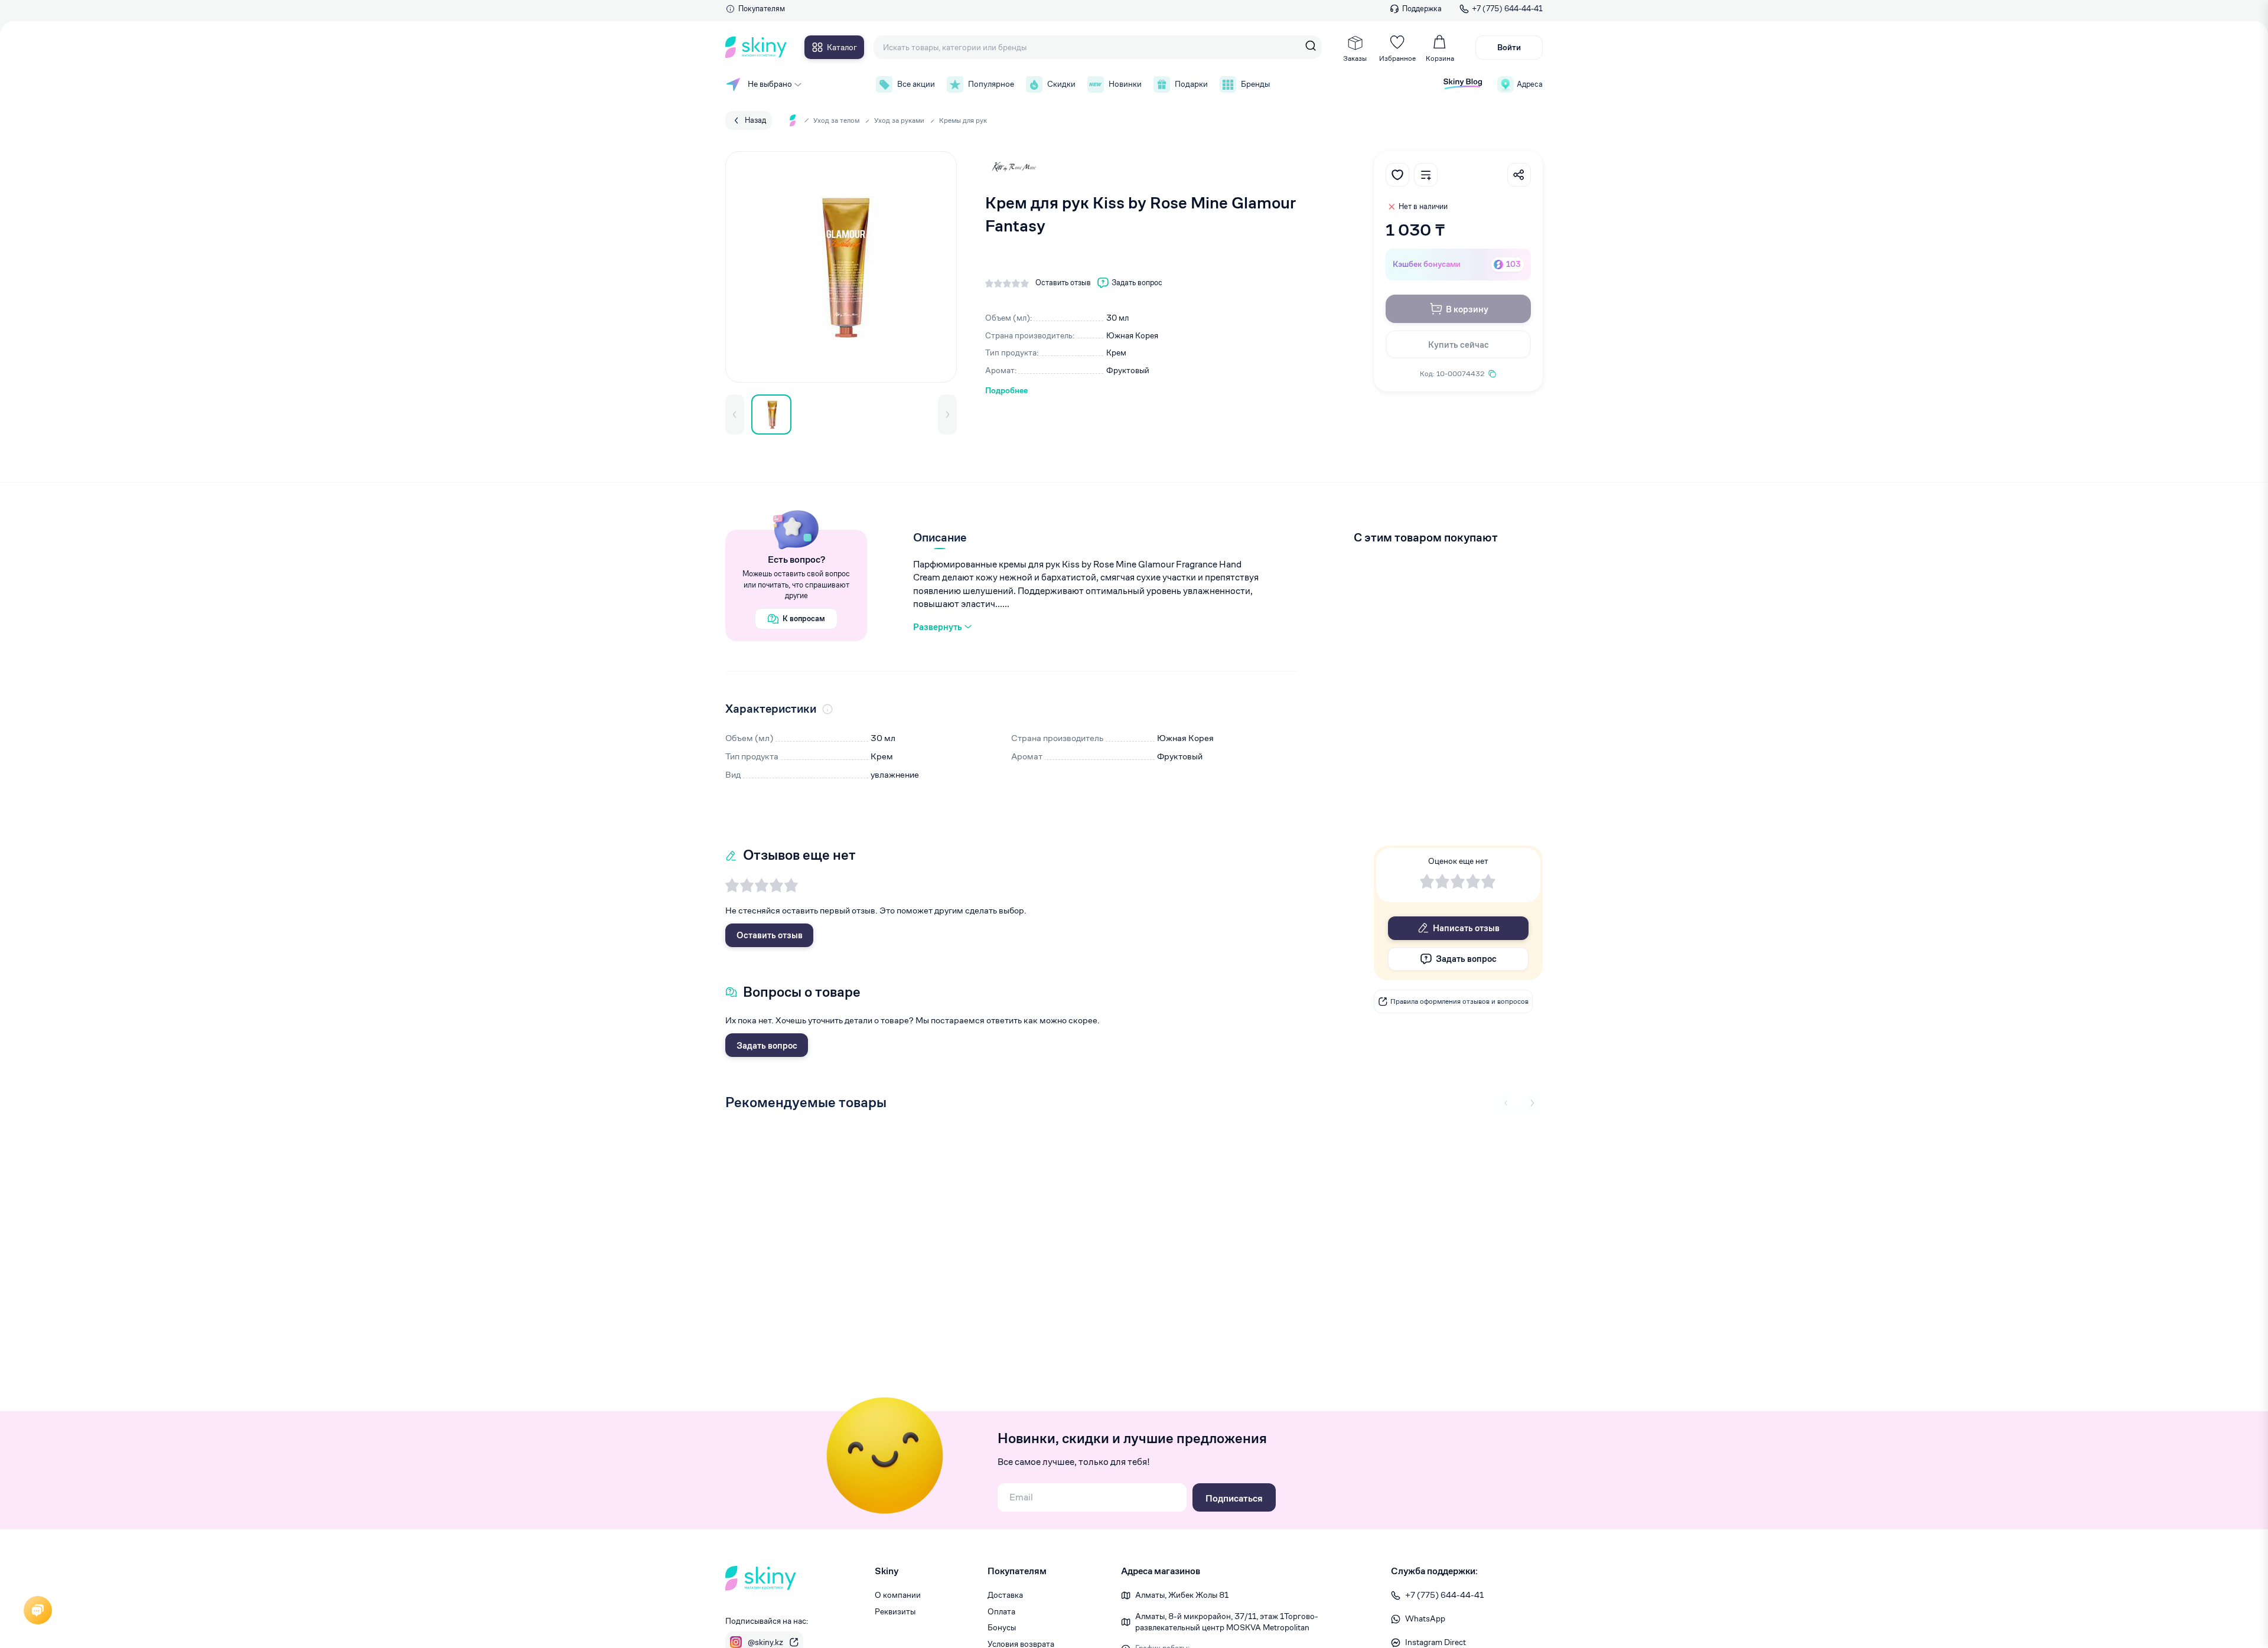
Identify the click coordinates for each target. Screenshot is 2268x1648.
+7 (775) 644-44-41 (1507, 9)
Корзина (1440, 58)
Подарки (1191, 84)
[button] (735, 415)
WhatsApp (1425, 1618)
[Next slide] (1532, 1103)
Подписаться (1234, 1498)
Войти (1509, 47)
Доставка (1005, 1595)
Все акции (916, 84)
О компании (898, 1595)
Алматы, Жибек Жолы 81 (1182, 1595)
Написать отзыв (1466, 928)
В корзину (1467, 309)
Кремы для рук (963, 120)
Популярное (991, 84)
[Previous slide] (1506, 1103)
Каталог (842, 47)
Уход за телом (836, 120)
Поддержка (1422, 9)
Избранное (1397, 58)
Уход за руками (899, 120)
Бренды (1255, 84)
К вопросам (804, 619)
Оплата (1001, 1611)
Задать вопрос (767, 1045)
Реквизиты (895, 1611)
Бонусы (1002, 1627)
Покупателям (762, 9)
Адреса (1530, 84)
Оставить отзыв (770, 935)
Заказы (1355, 58)
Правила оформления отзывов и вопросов (1459, 1001)
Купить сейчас (1459, 345)
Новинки (1125, 84)
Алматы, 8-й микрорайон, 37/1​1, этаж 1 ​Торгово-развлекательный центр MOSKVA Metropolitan (1227, 1622)
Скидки (1061, 84)
